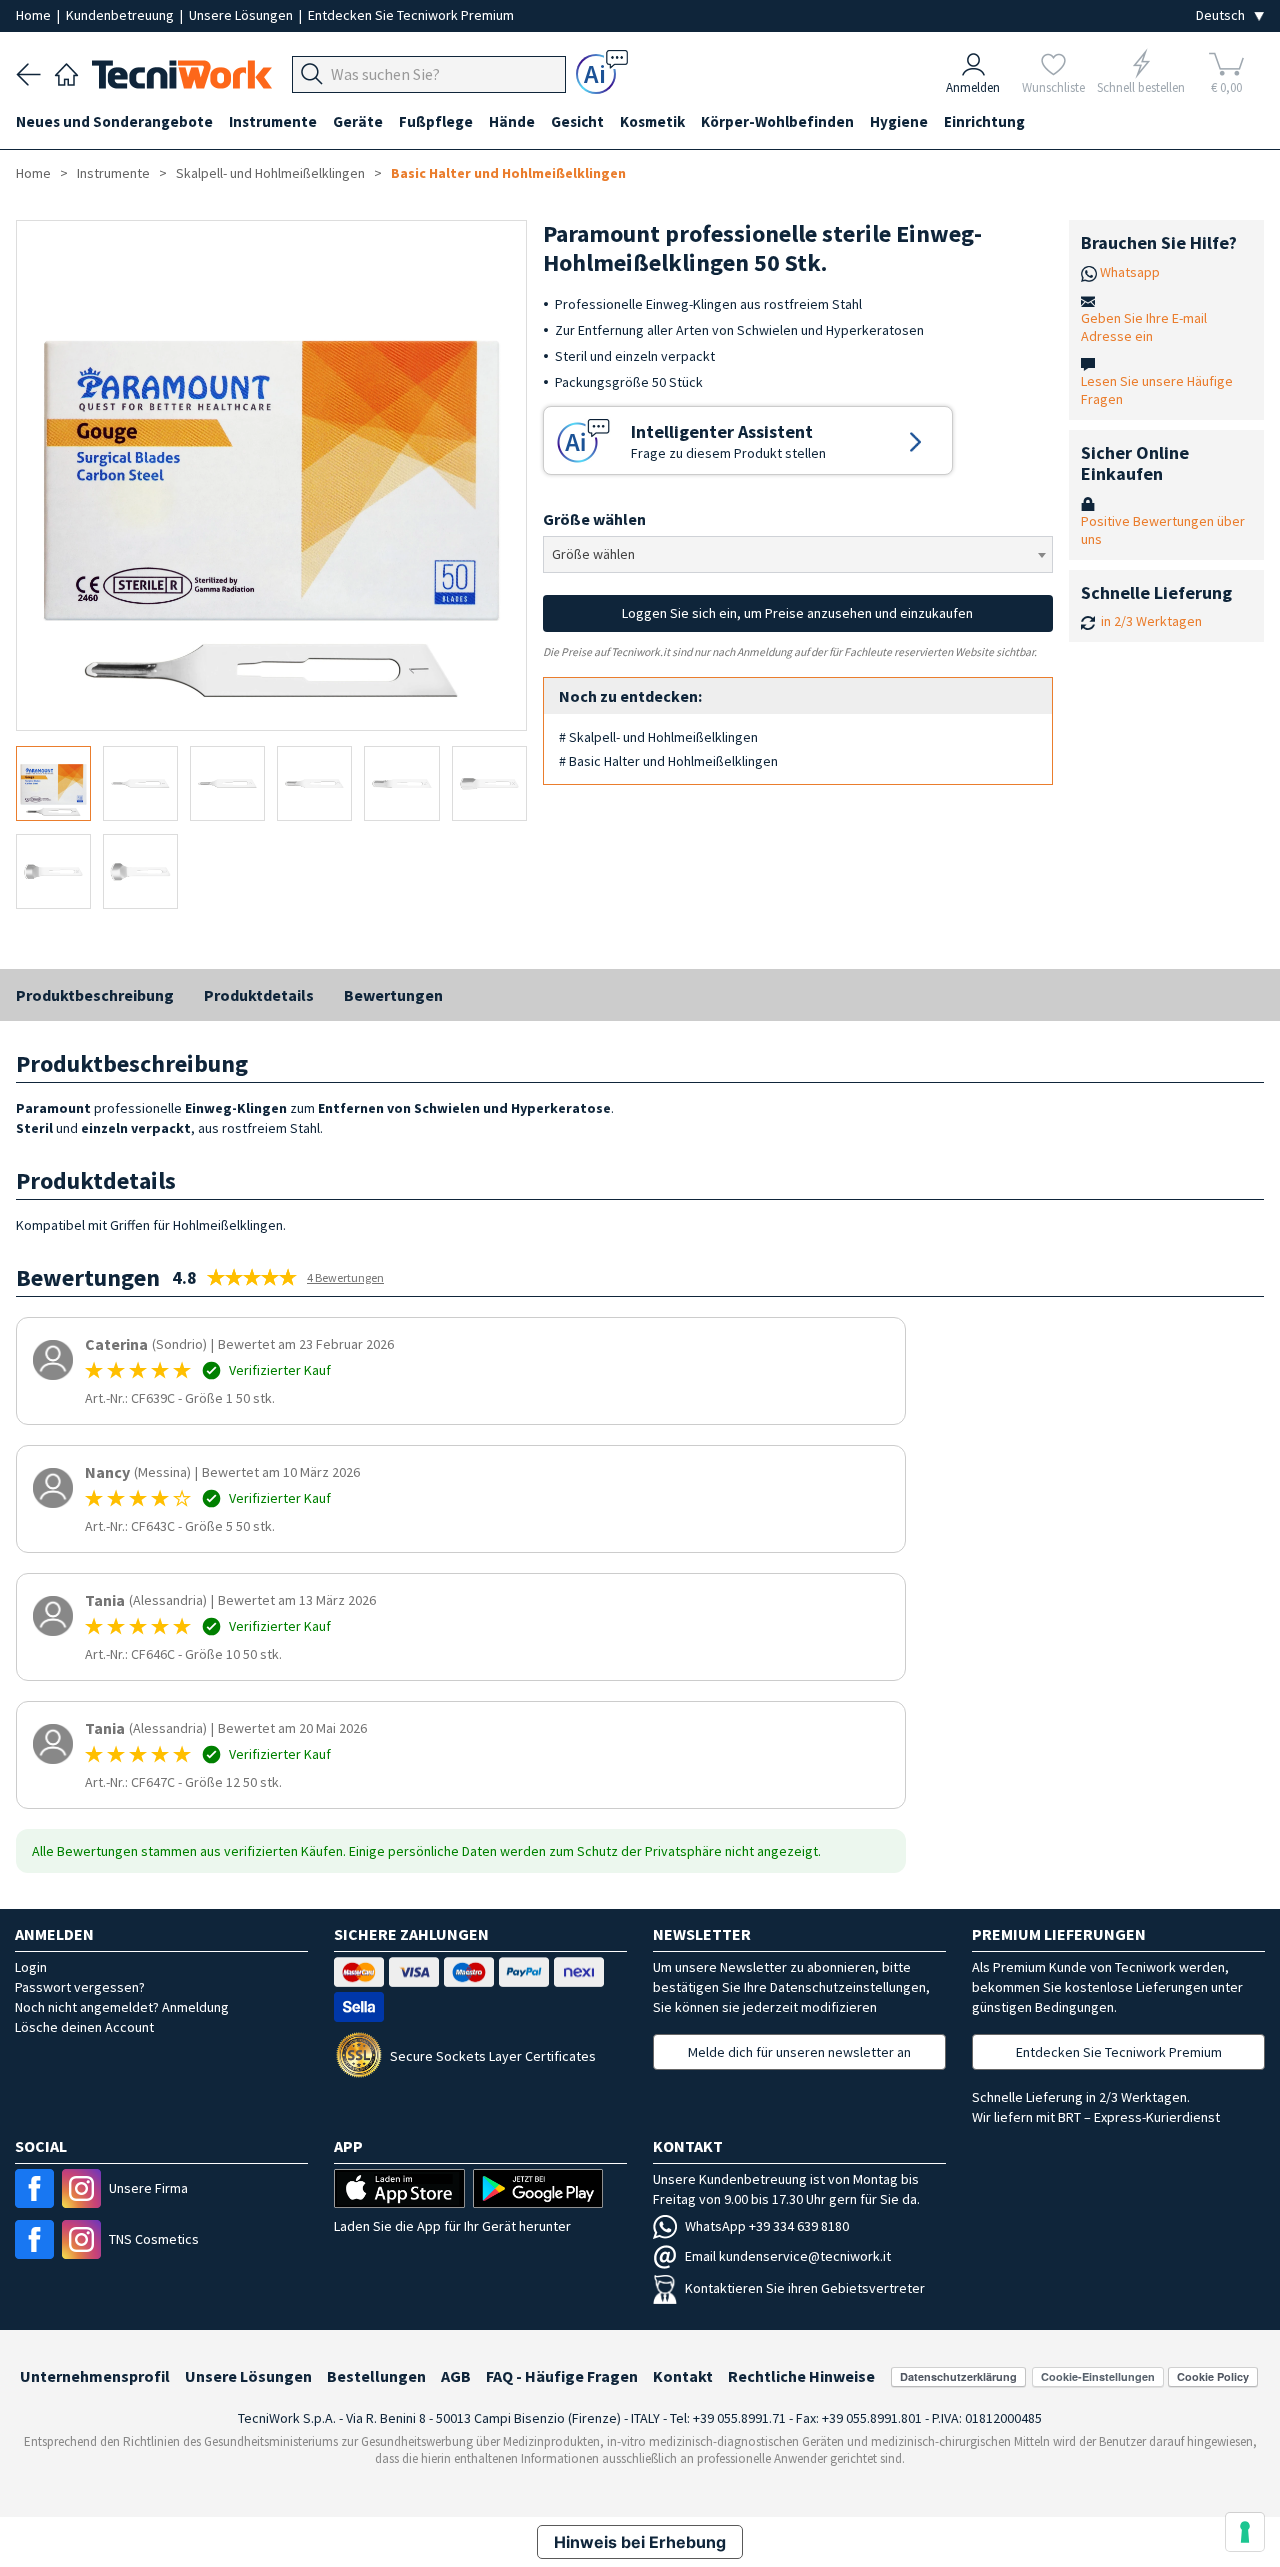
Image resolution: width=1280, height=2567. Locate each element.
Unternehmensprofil (95, 2376)
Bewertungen (393, 995)
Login (31, 1967)
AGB (456, 2376)
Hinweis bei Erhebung (640, 2542)
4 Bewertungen (345, 1277)
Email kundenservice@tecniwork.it (788, 2256)
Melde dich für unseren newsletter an (799, 2052)
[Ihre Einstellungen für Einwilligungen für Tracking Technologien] (1245, 2532)
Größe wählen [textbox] (593, 554)
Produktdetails (259, 995)
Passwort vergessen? (80, 1987)
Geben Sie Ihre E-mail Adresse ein (1144, 327)
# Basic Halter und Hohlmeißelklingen (668, 761)
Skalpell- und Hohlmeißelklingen (270, 173)
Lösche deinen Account (84, 2027)
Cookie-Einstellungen (1098, 2376)
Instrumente (113, 173)
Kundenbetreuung (121, 15)
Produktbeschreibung (95, 995)
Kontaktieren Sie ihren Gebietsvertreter (805, 2288)
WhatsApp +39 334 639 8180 (767, 2226)
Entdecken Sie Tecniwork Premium (411, 15)
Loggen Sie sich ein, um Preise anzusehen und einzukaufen (797, 613)
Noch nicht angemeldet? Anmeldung (122, 2007)
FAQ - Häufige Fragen (562, 2376)
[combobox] (798, 554)
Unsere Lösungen (242, 15)
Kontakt (683, 2376)
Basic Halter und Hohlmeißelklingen (508, 173)
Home (35, 15)
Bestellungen (376, 2376)
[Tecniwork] (66, 72)
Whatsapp (1130, 272)
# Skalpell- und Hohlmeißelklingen (658, 737)
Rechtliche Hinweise (801, 2376)
